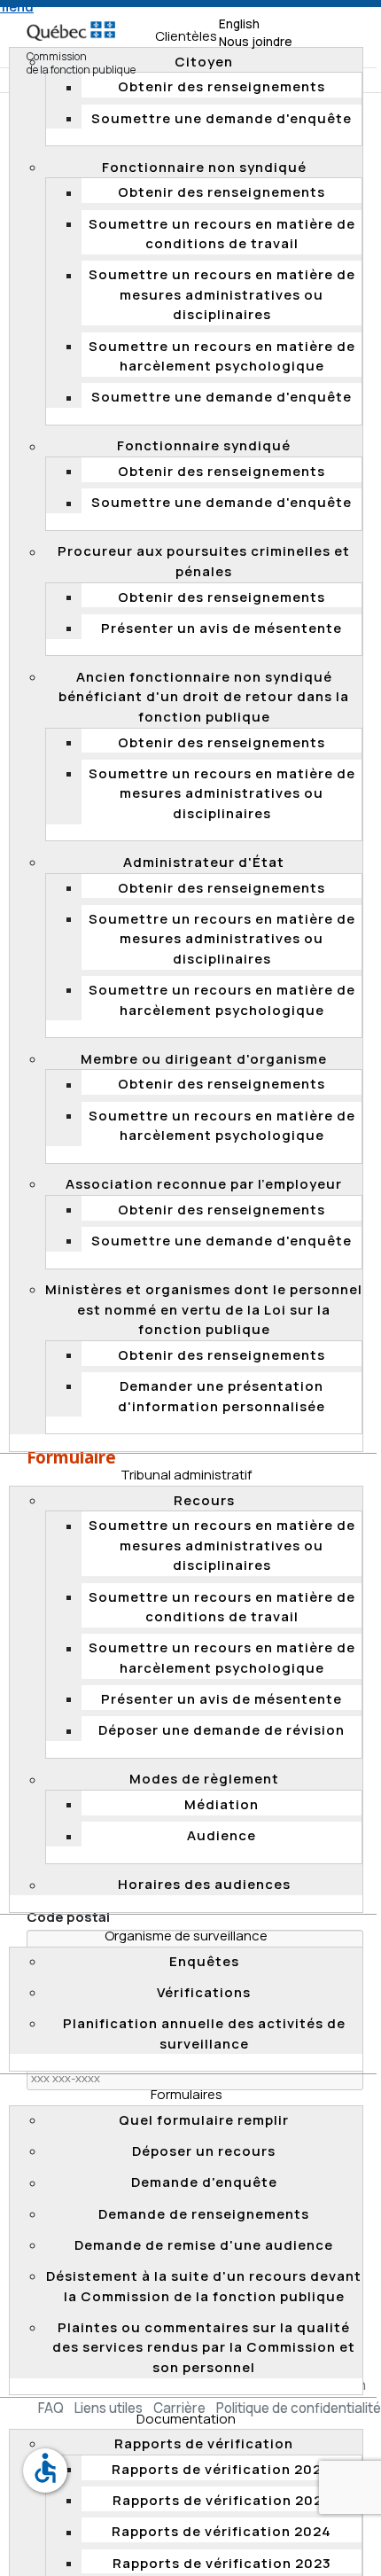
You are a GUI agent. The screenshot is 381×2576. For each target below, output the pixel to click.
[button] (186, 1475)
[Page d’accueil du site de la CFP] (71, 23)
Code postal (68, 1917)
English (239, 24)
